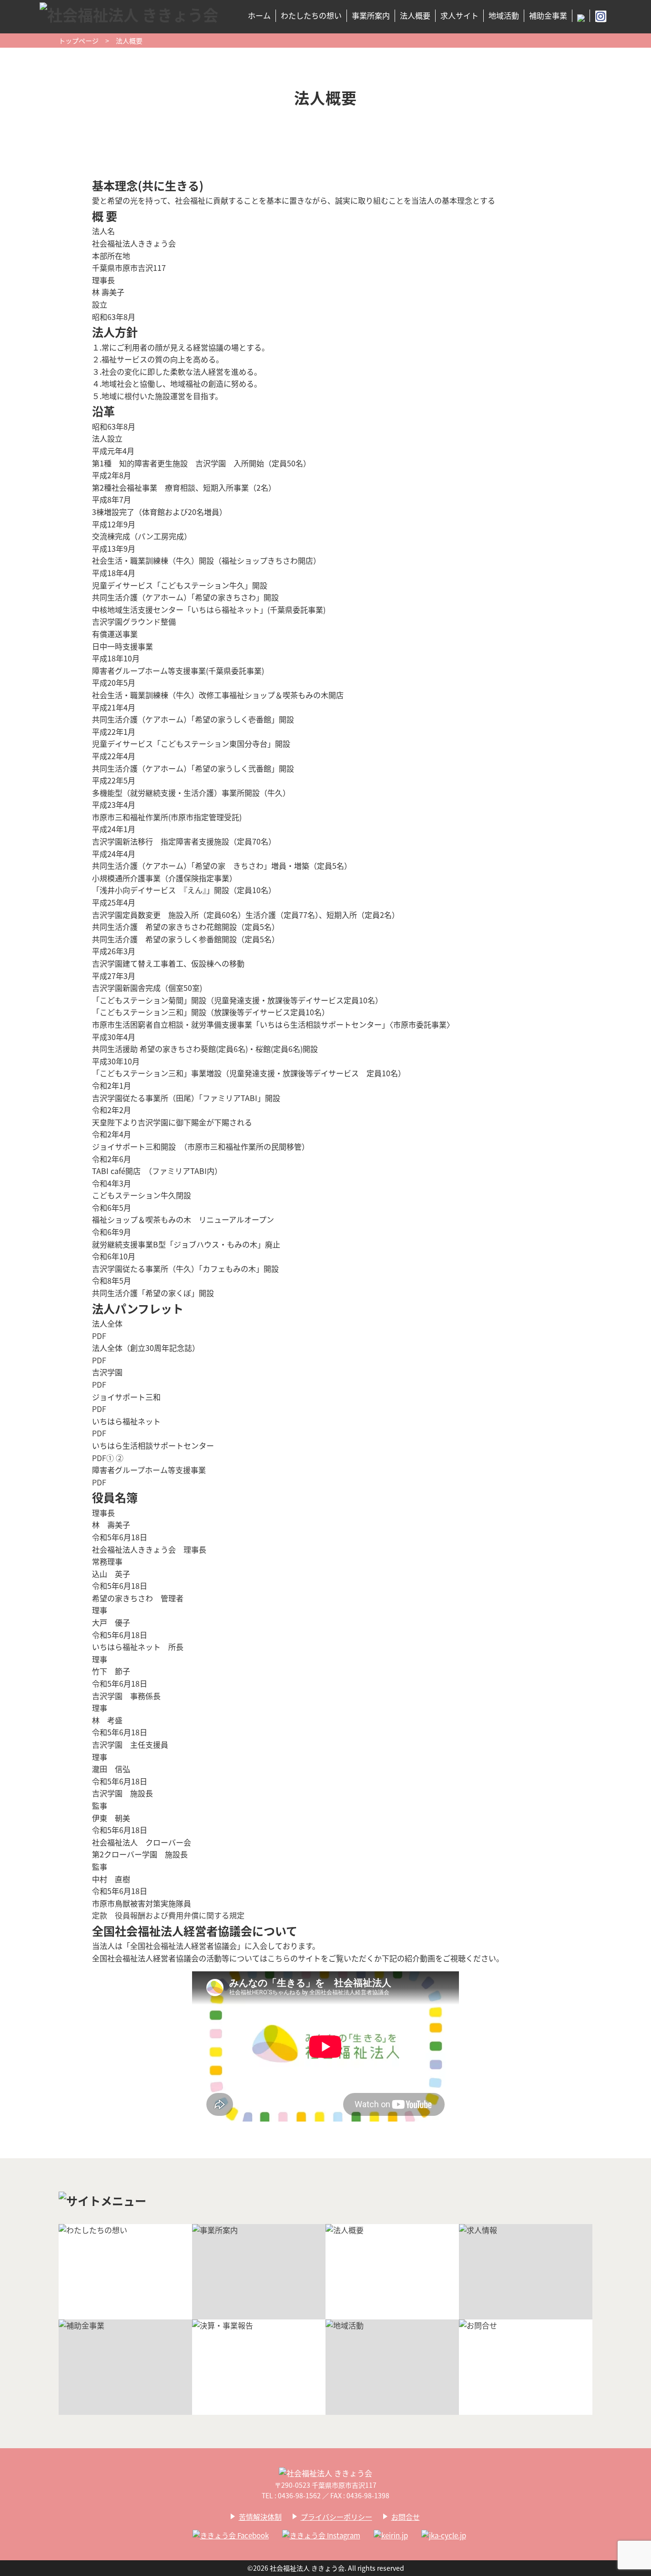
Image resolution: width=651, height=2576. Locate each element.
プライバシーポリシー (336, 2517)
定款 (100, 1915)
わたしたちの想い (311, 15)
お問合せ (406, 2517)
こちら (279, 1958)
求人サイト (459, 15)
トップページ (79, 41)
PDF (99, 1336)
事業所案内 (371, 15)
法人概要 (415, 15)
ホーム (259, 15)
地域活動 (504, 15)
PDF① (103, 1458)
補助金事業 (548, 15)
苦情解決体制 (260, 2517)
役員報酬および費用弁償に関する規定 (180, 1915)
